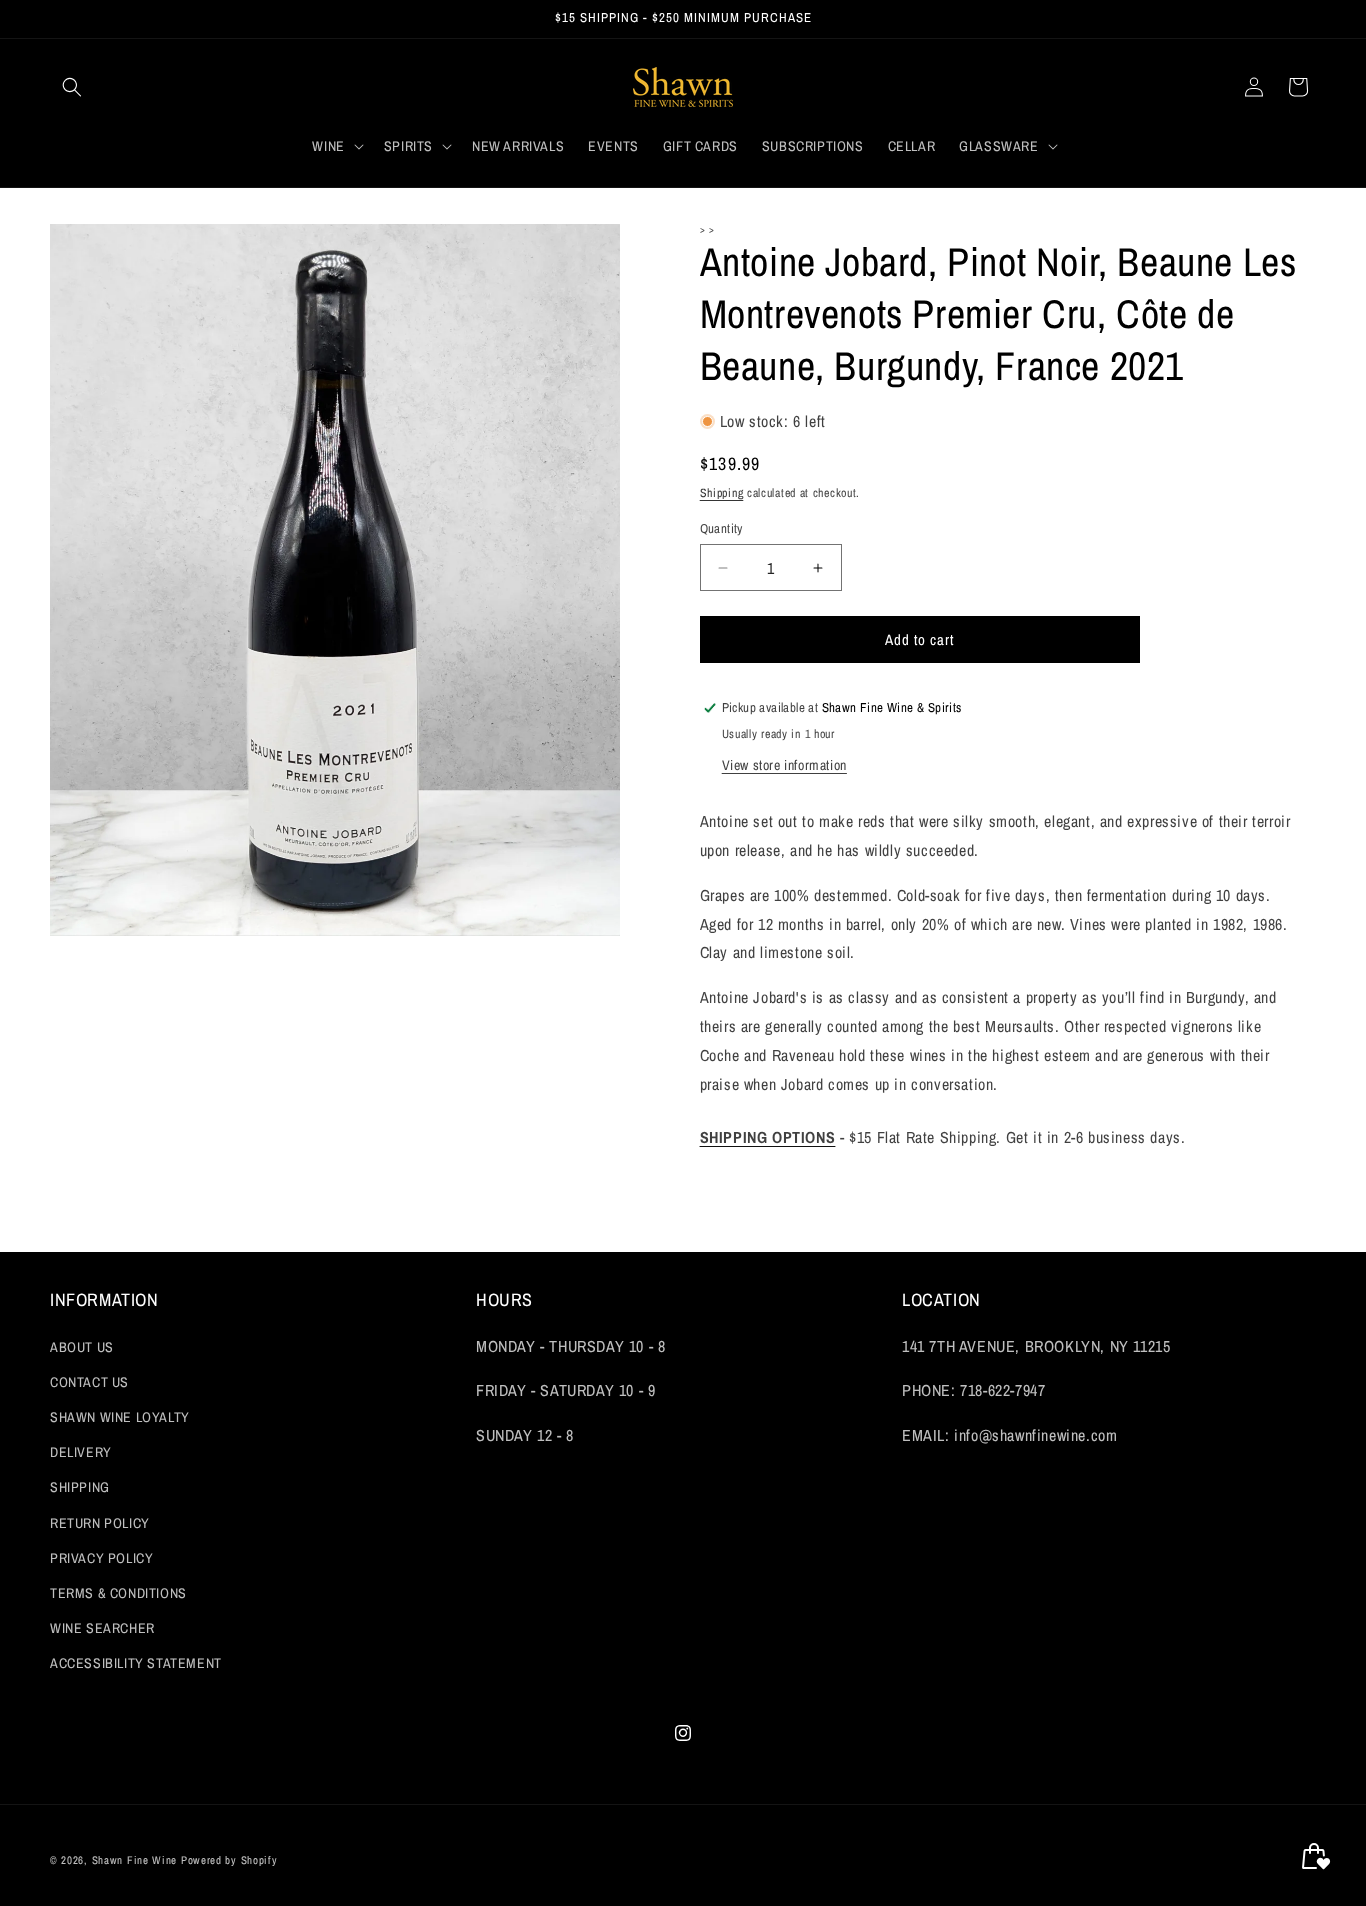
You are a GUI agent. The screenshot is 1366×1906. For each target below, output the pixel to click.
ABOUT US (82, 1347)
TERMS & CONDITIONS (118, 1593)
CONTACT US (89, 1382)
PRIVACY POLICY (101, 1558)
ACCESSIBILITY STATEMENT (136, 1663)
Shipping (722, 493)
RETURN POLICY (100, 1523)
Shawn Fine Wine (135, 1860)
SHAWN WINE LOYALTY (120, 1417)
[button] (72, 87)
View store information (784, 765)
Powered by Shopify (229, 1860)
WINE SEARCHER (102, 1628)
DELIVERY (81, 1452)
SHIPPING (80, 1487)
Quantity (721, 528)
